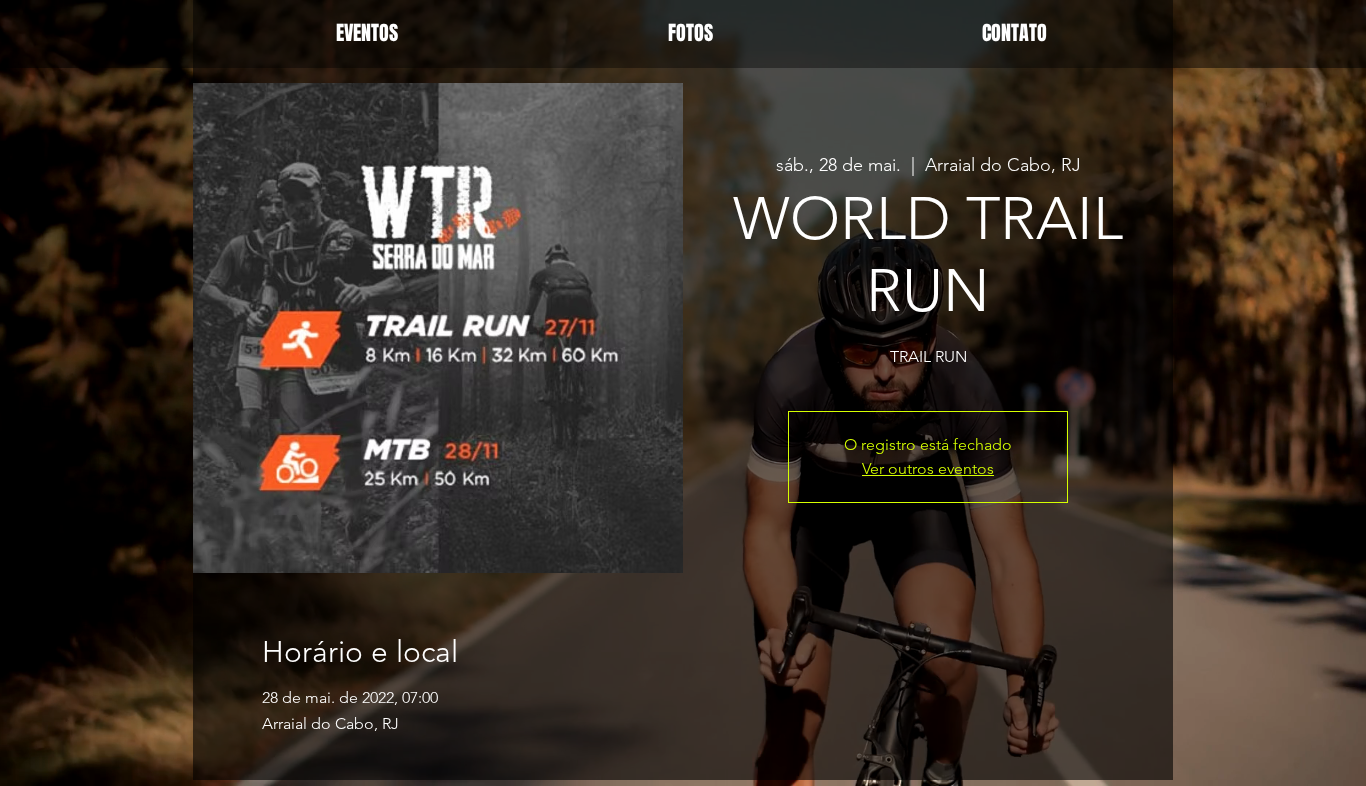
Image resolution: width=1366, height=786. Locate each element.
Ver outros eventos (928, 468)
